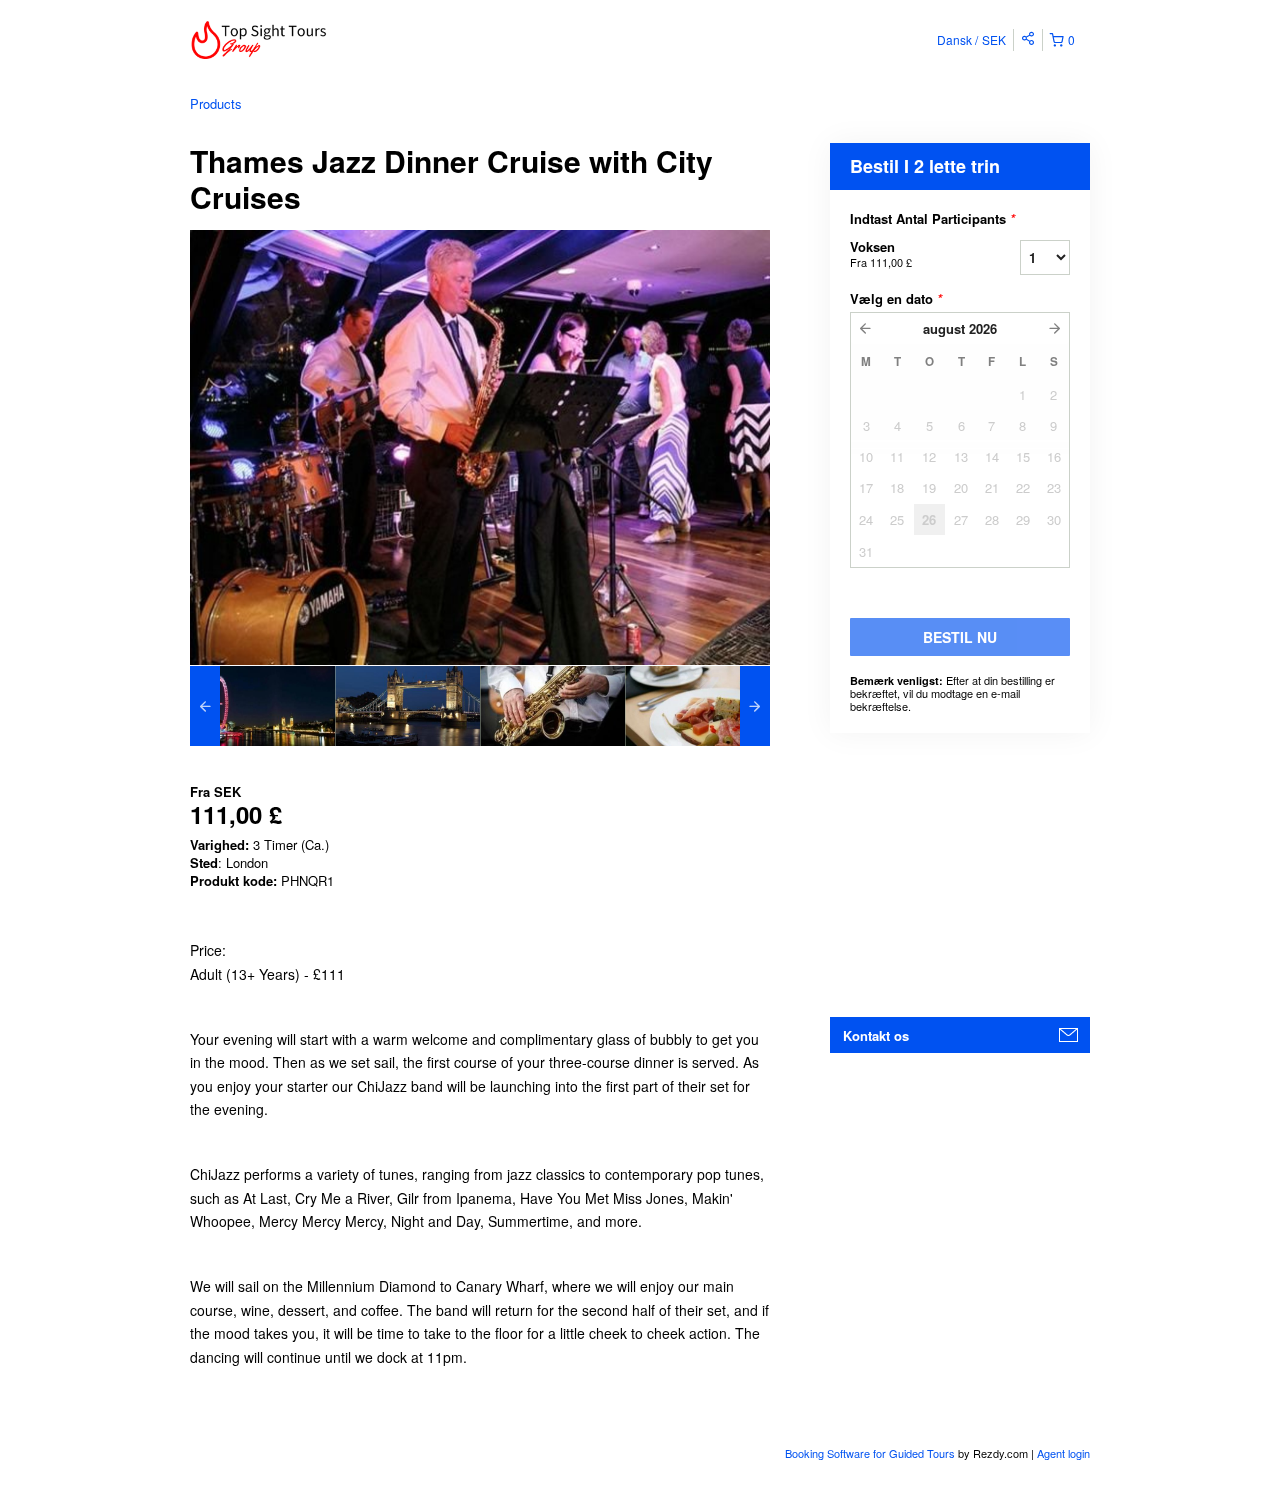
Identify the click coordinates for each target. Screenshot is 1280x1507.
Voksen (881, 253)
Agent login (1063, 1453)
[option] (262, 706)
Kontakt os (876, 1035)
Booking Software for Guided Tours (871, 1453)
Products (216, 103)
